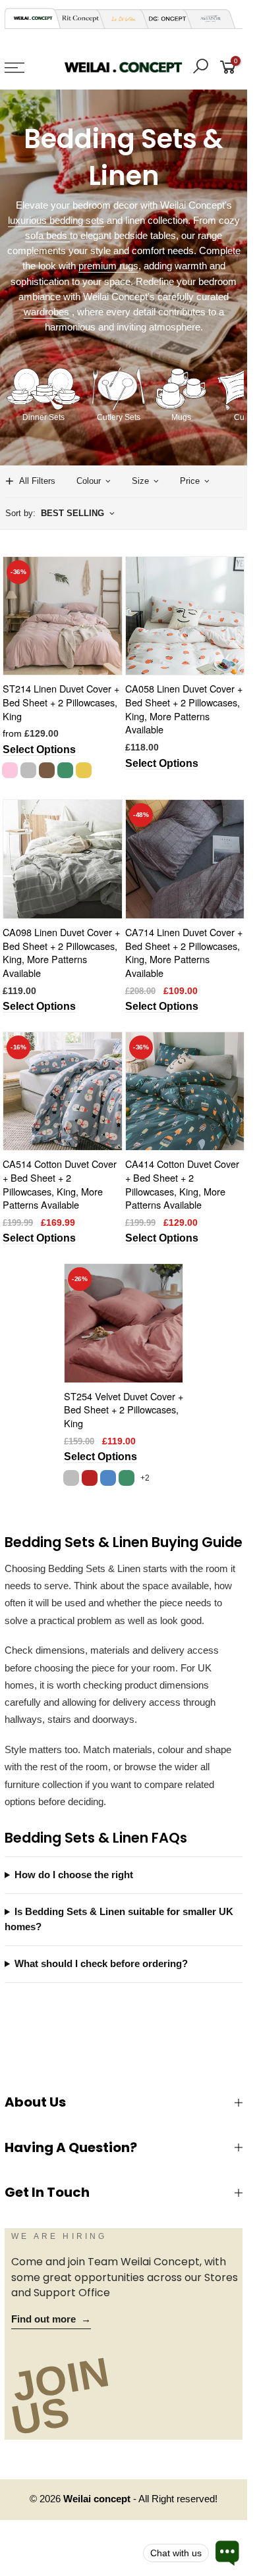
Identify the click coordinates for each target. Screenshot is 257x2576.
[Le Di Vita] (120, 19)
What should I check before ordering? (101, 1964)
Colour (89, 481)
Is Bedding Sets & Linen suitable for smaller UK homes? (119, 1919)
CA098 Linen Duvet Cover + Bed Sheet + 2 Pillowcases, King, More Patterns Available (61, 952)
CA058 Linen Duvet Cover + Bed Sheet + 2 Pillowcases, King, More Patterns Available (184, 709)
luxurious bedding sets (56, 221)
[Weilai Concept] (33, 18)
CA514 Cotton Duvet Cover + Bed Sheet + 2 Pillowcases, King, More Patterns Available (60, 1184)
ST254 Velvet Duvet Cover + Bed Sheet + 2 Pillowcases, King (124, 1409)
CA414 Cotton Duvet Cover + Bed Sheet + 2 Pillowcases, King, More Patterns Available (182, 1184)
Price (190, 481)
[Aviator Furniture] (207, 19)
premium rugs (108, 266)
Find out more (51, 2319)
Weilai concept (98, 2499)
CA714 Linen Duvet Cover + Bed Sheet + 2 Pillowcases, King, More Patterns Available (184, 952)
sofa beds (47, 236)
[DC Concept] (163, 19)
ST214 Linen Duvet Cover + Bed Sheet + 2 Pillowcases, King (61, 702)
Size (140, 481)
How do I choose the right (74, 1875)
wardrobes (46, 312)
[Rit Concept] (76, 19)
